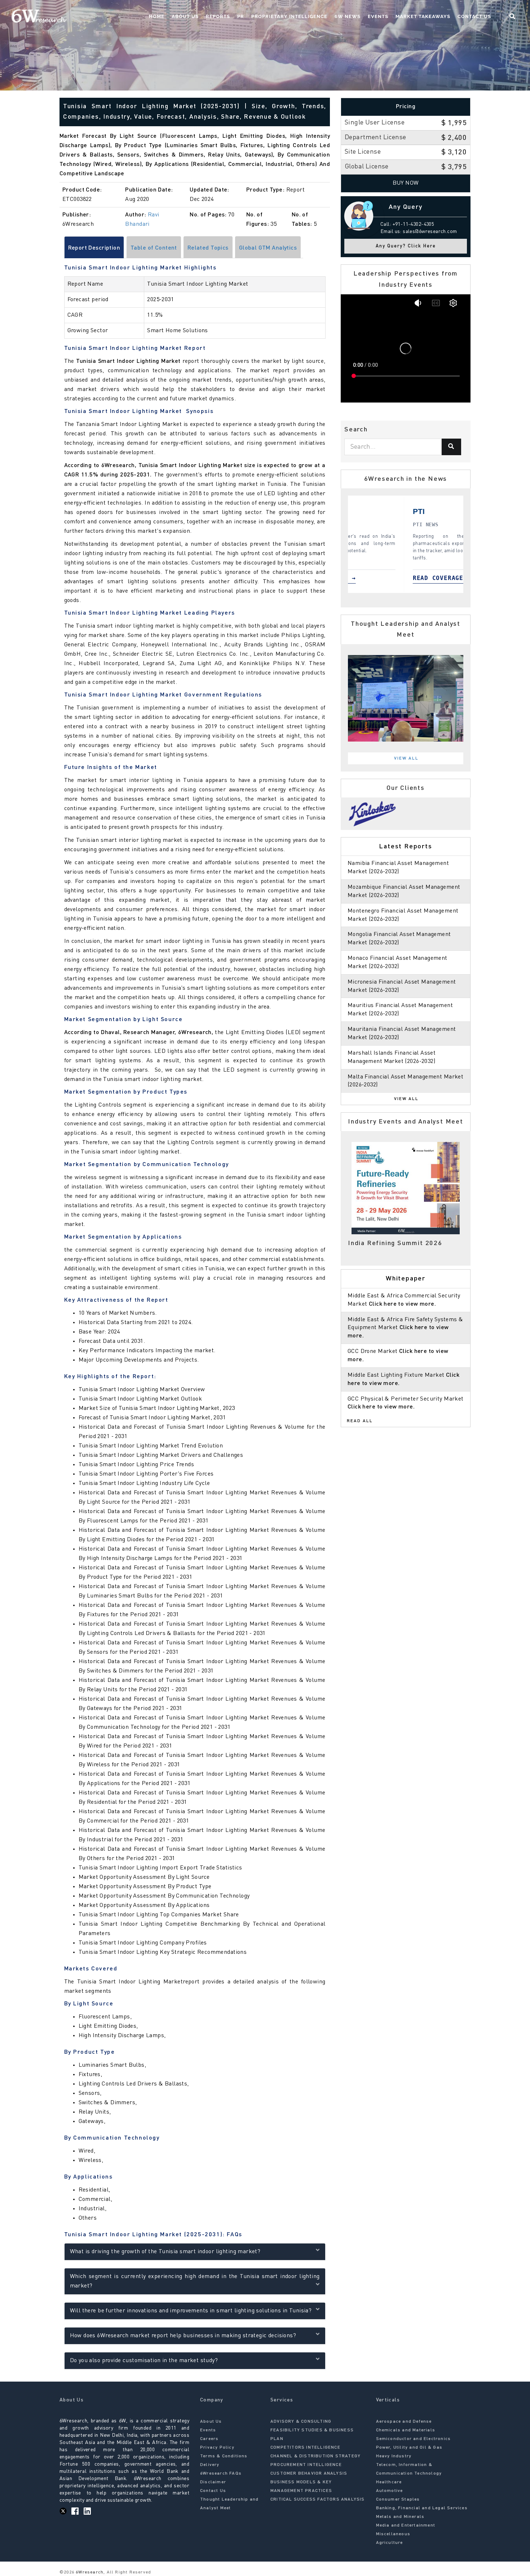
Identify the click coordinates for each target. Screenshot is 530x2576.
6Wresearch (89, 2572)
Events (378, 16)
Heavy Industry (394, 2456)
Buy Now (406, 183)
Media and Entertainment (406, 2526)
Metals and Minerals (400, 2517)
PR (241, 16)
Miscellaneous (393, 2534)
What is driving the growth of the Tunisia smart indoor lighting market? (165, 2252)
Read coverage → (386, 578)
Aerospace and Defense (404, 2422)
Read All (360, 1421)
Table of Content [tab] (154, 248)
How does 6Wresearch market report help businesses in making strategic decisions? (183, 2336)
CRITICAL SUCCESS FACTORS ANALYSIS (318, 2500)
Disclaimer (213, 2482)
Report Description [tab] (94, 248)
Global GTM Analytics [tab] (268, 248)
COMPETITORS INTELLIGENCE (305, 2448)
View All (406, 759)
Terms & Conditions (224, 2456)
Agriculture (390, 2543)
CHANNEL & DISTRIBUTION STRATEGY (315, 2456)
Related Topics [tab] (208, 248)
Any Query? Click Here (406, 246)
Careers (209, 2439)
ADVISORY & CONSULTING (301, 2422)
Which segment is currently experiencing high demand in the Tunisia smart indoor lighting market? (195, 2281)
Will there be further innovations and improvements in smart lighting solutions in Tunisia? (191, 2311)
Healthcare (389, 2482)
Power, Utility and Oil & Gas (409, 2448)
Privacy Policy (217, 2448)
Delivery (210, 2465)
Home (157, 16)
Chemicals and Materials (406, 2430)
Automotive (390, 2491)
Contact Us (474, 16)
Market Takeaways (423, 16)
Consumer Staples (398, 2500)
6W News (348, 16)
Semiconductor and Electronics (414, 2439)
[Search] (451, 447)
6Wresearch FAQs (221, 2474)
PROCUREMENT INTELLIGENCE (306, 2465)
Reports (218, 16)
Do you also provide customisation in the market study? (144, 2361)
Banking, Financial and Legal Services (422, 2508)
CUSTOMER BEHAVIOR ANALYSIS (309, 2474)
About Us (185, 16)
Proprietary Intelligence (289, 16)
